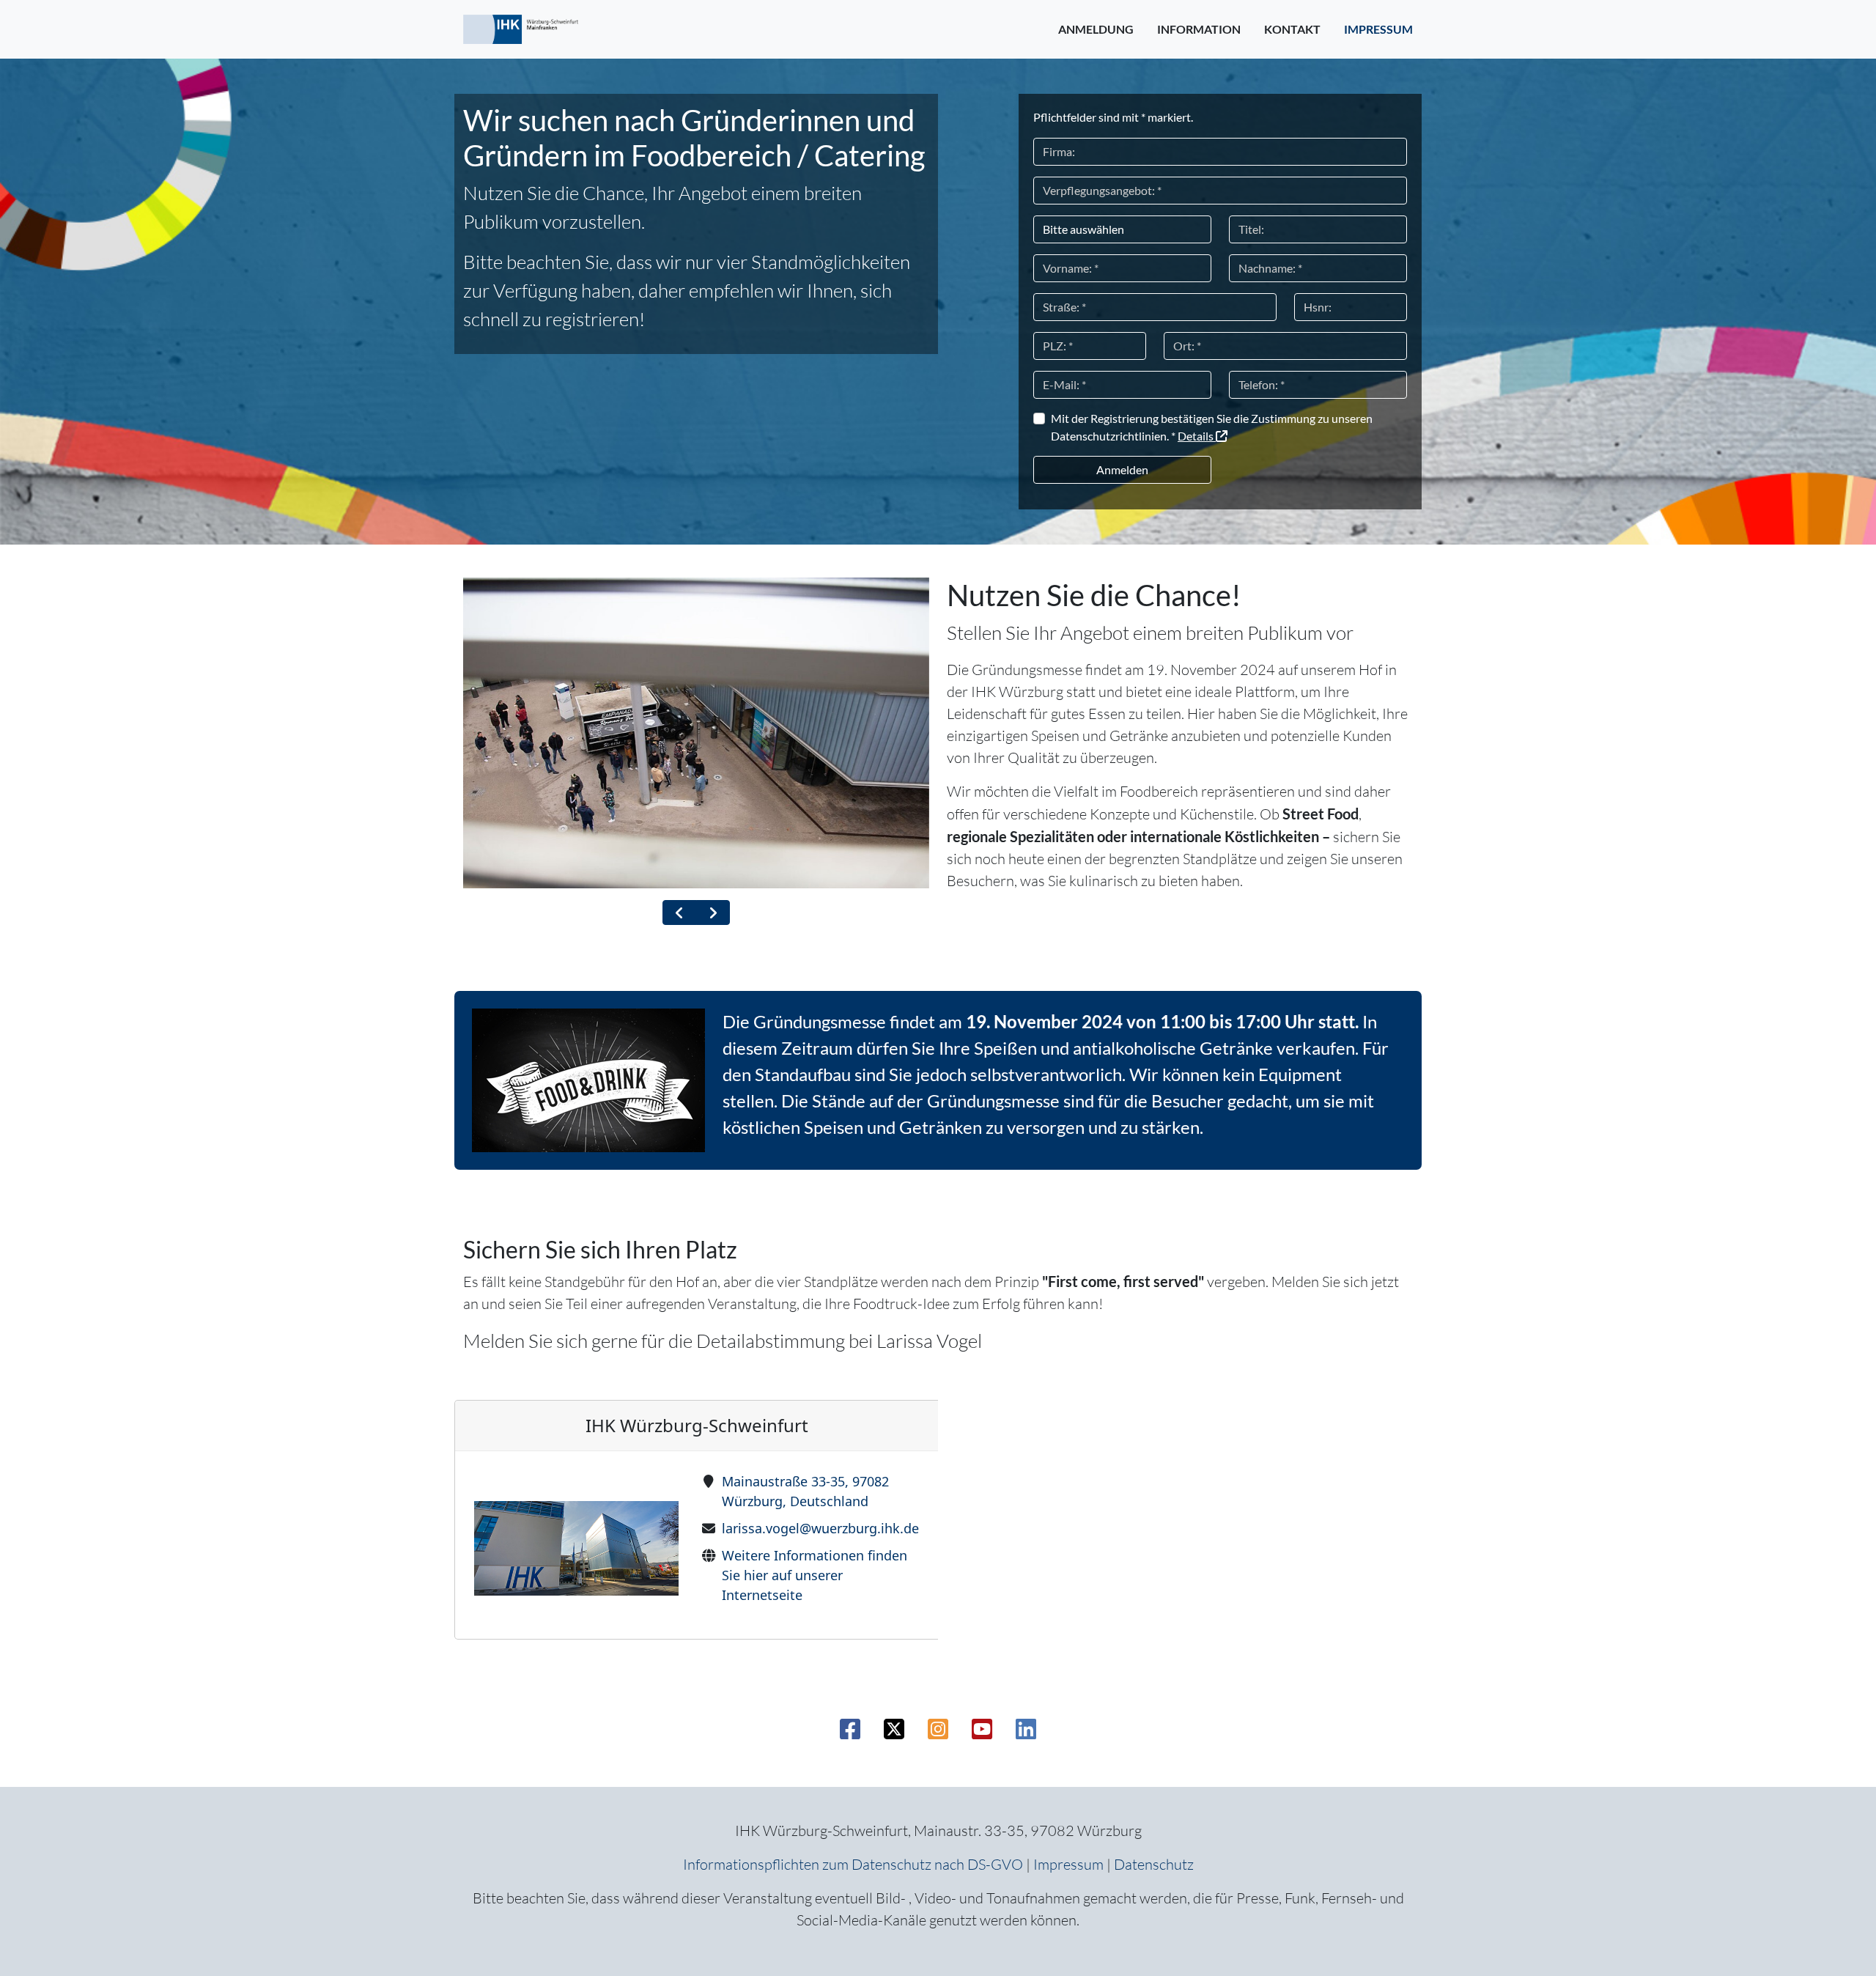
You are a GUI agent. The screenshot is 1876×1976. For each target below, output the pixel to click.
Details (1197, 436)
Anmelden (1122, 469)
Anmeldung (1096, 29)
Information (1199, 29)
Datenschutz (1154, 1864)
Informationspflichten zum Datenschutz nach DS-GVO (853, 1864)
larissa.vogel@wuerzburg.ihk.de (820, 1528)
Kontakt (1292, 29)
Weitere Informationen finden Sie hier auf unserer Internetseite (815, 1575)
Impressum (1378, 29)
